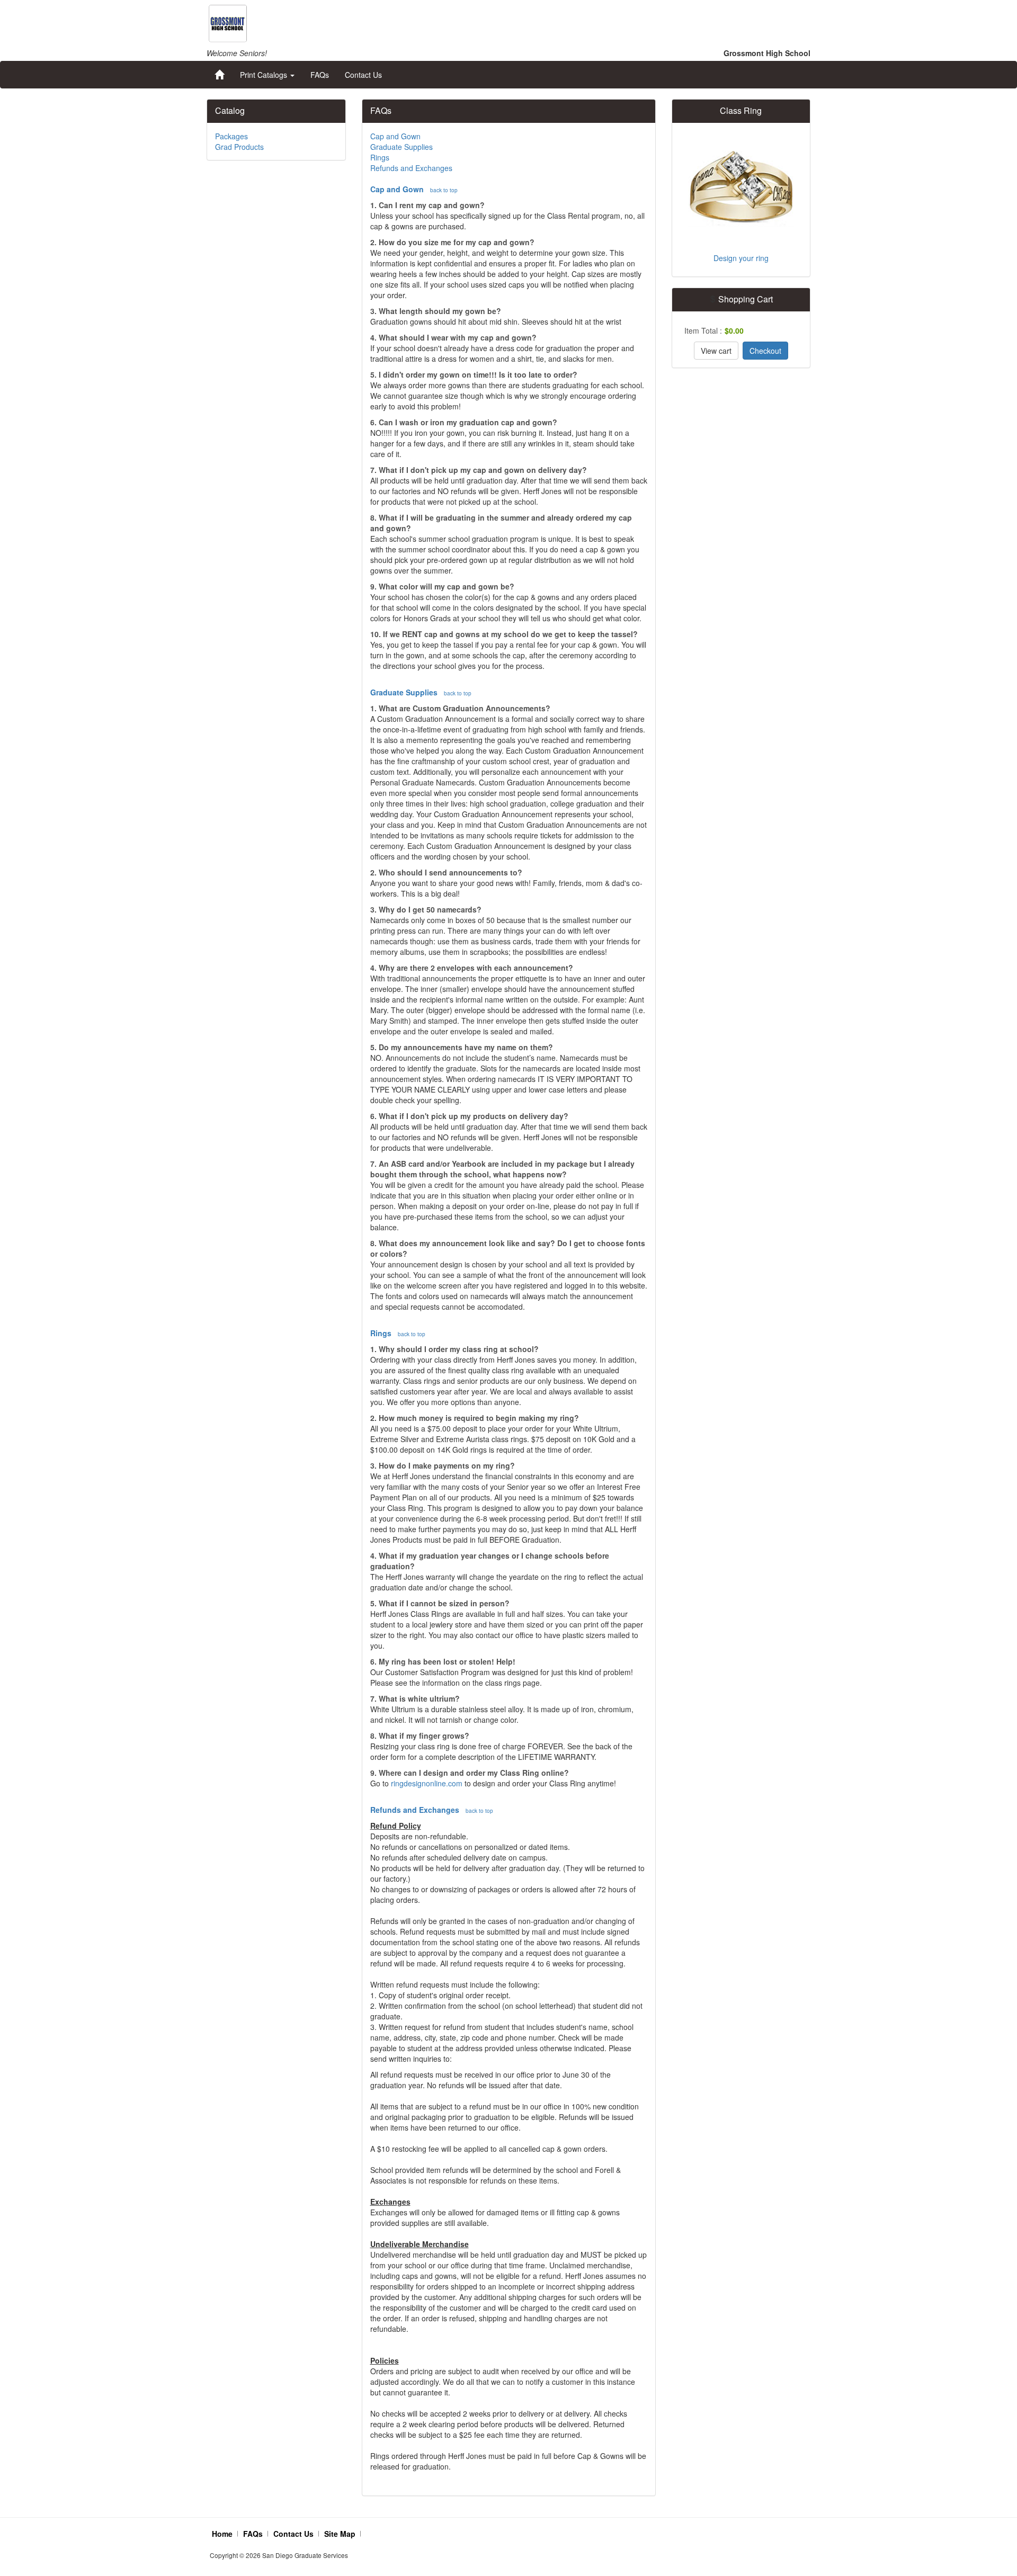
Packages (231, 136)
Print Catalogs (265, 75)
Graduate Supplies (402, 147)
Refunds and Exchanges (411, 168)
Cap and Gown (395, 136)
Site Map (340, 2534)
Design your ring (741, 258)
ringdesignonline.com (427, 1783)
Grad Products (239, 147)
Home (222, 2534)
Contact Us (363, 75)
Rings (380, 157)
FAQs (320, 75)
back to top (444, 190)
